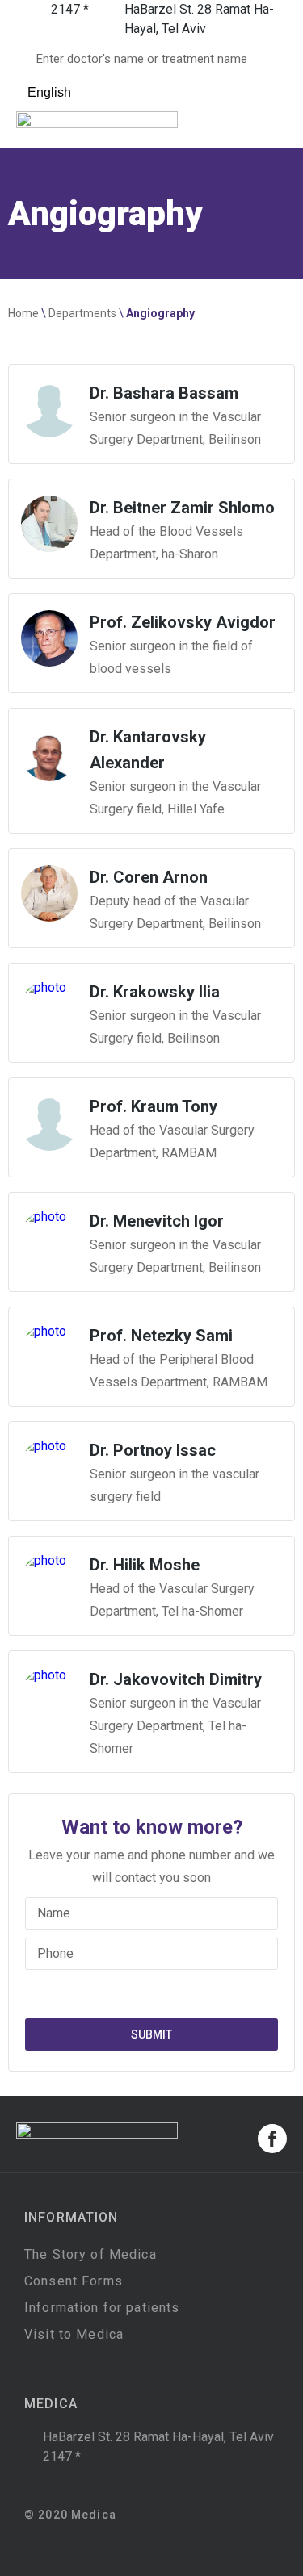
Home (23, 313)
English (48, 92)
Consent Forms (74, 2281)
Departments (82, 313)
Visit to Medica (74, 2334)
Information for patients (102, 2308)
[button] (275, 128)
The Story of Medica (90, 2254)
